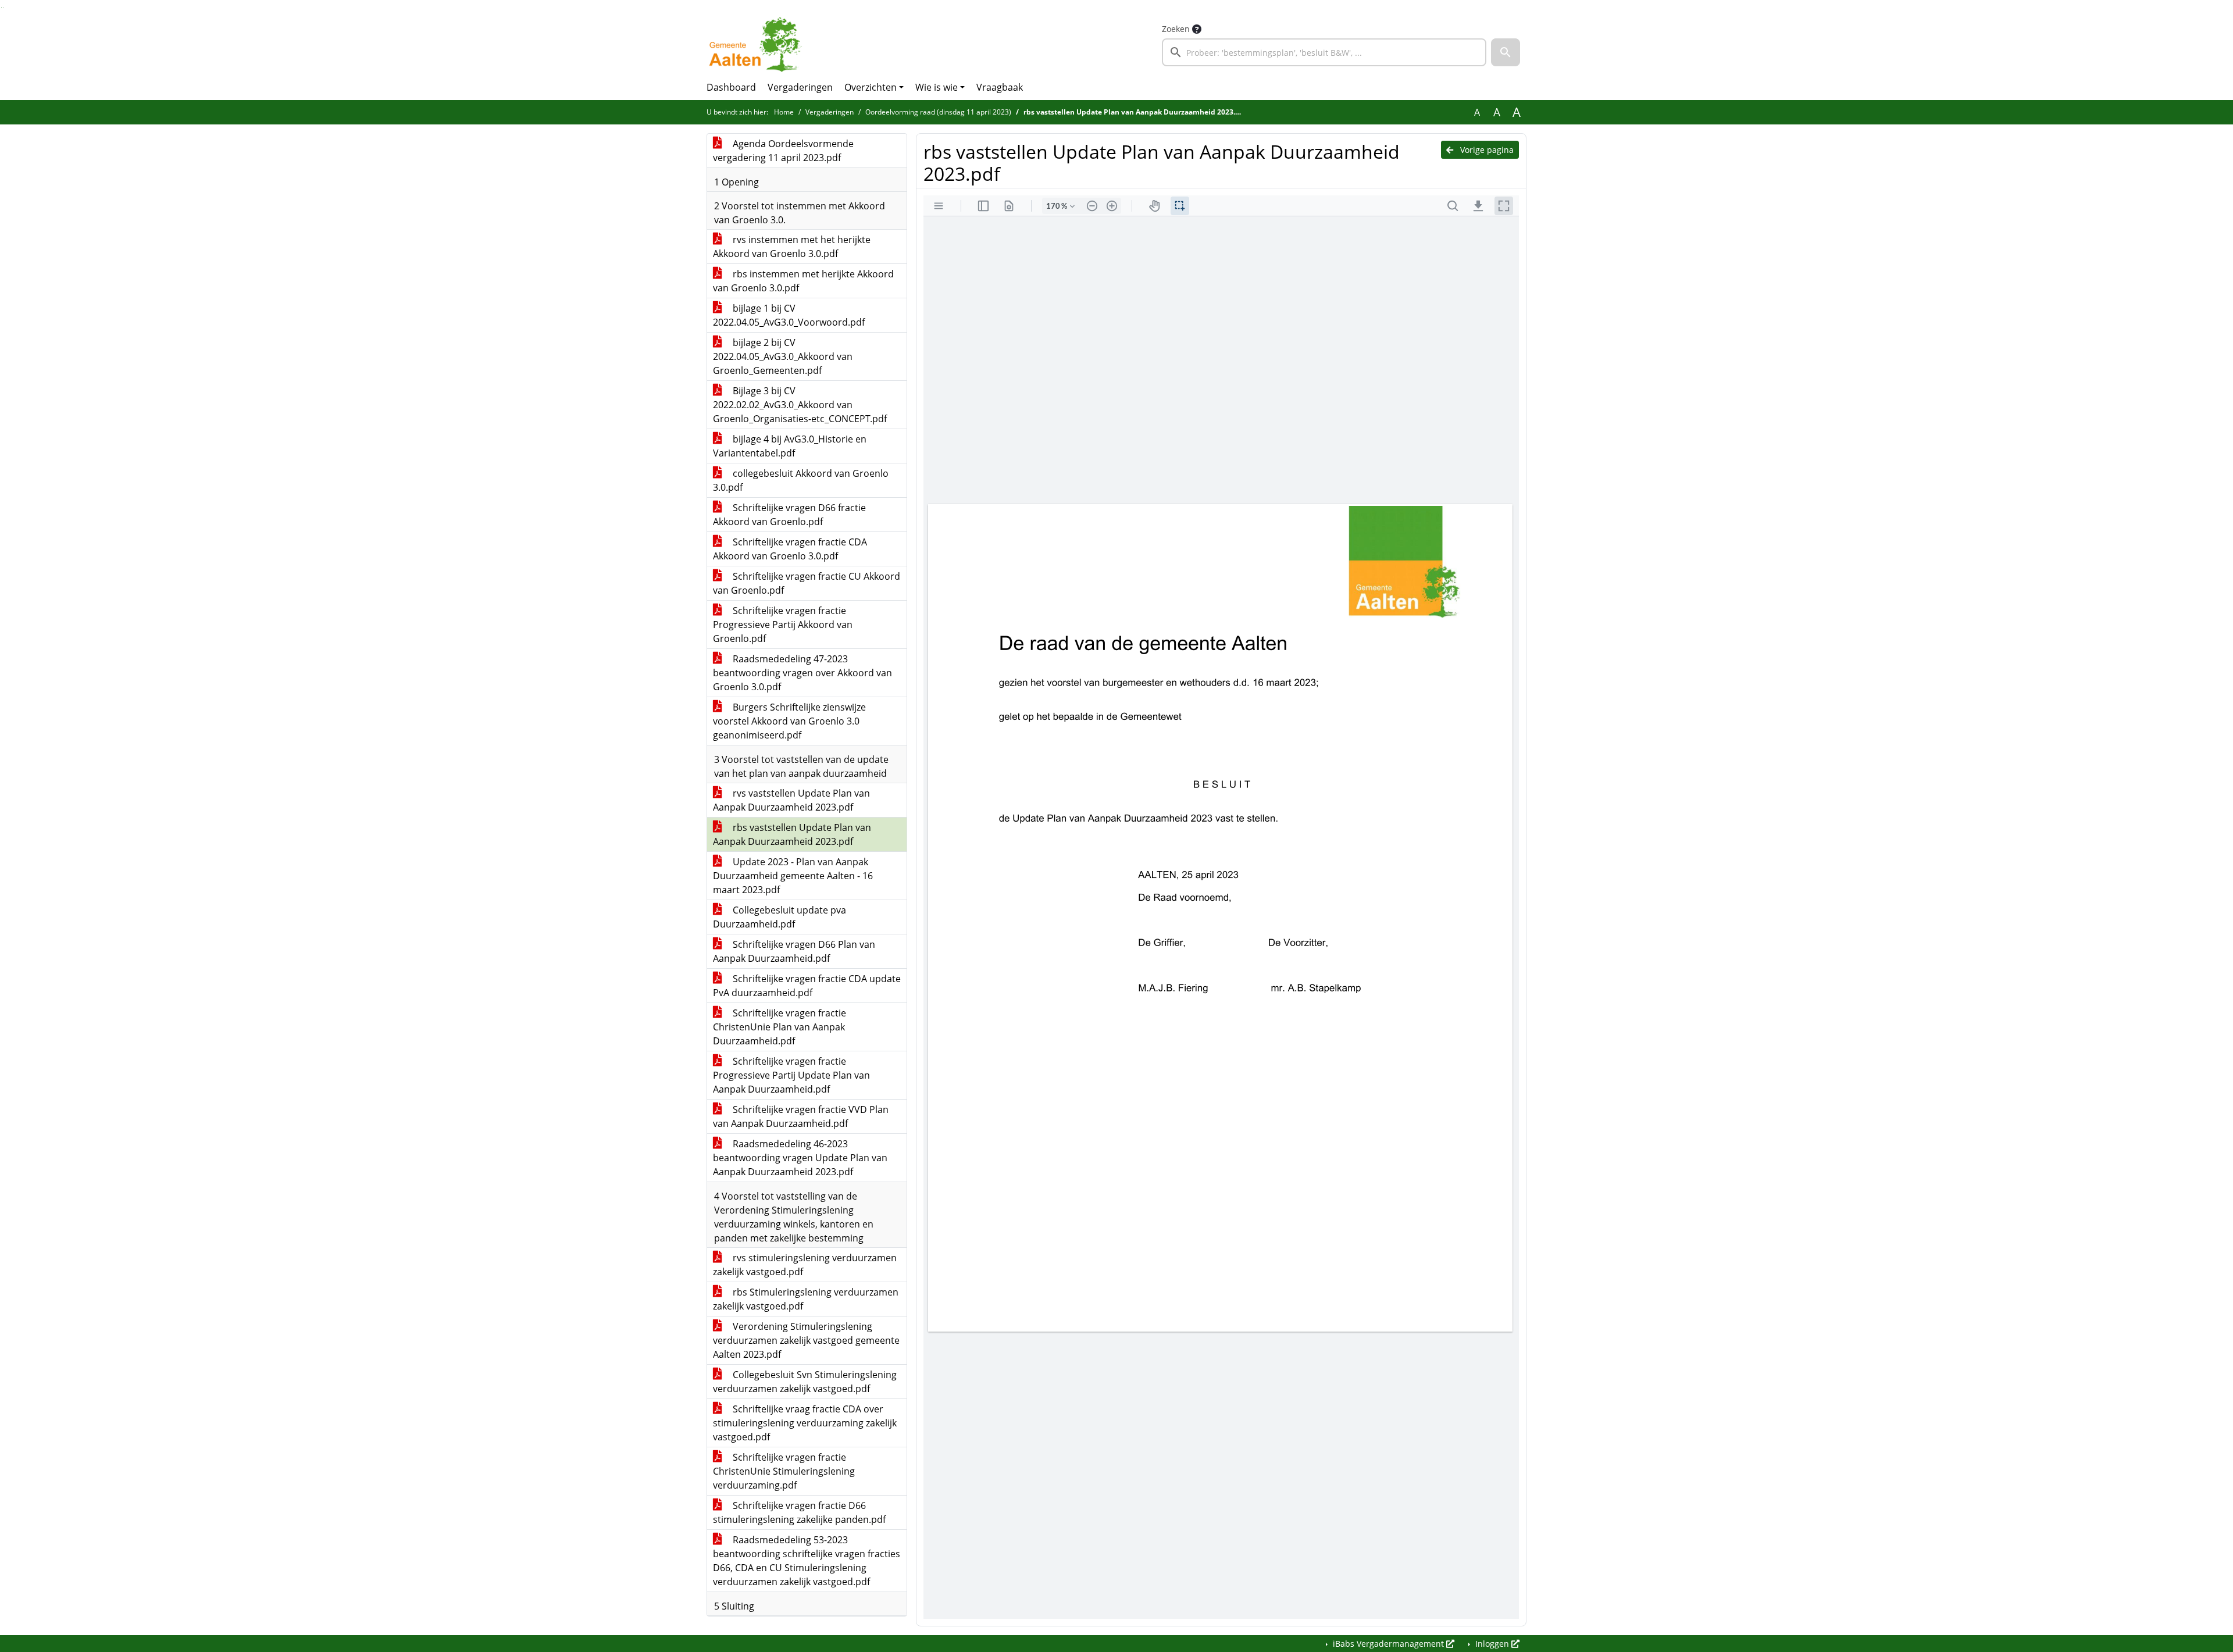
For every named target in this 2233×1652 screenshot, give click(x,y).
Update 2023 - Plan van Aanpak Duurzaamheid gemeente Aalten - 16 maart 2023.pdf (793, 876)
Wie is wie (937, 87)
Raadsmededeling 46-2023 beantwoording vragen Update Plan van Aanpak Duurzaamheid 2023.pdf (800, 1158)
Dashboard (731, 87)
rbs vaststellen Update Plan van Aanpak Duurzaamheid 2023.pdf (792, 834)
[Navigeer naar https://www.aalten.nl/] (758, 44)
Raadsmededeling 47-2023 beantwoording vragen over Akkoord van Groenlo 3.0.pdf (802, 673)
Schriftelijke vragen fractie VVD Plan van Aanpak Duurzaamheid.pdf (801, 1116)
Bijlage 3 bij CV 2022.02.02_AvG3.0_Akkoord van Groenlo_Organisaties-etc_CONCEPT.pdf (800, 405)
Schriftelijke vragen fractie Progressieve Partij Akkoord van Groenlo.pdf (783, 625)
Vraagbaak (1000, 87)
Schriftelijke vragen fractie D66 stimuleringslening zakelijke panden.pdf (799, 1512)
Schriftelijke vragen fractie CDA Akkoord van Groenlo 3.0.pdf (790, 549)
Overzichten (871, 87)
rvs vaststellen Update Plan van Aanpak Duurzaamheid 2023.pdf (791, 800)
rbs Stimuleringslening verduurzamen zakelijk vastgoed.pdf (806, 1299)
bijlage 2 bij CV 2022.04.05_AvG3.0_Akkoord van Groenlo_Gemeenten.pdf (783, 356)
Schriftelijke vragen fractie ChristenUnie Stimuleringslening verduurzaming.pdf (784, 1471)
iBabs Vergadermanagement (1388, 1644)
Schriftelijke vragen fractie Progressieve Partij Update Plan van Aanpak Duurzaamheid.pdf (791, 1075)
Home (784, 112)
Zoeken (1176, 29)
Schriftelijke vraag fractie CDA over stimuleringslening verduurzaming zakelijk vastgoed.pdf (805, 1423)
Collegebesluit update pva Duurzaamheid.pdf (780, 917)
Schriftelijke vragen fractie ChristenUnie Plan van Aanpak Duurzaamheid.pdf (780, 1027)
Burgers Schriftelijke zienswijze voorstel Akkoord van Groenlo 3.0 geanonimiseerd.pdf (789, 721)
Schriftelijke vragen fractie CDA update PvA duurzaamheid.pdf (807, 986)
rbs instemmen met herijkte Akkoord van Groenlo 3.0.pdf (803, 281)
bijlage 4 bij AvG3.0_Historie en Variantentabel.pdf (790, 446)
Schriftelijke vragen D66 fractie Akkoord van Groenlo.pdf (789, 515)
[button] (1506, 52)
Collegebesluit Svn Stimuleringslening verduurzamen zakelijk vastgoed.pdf (805, 1382)
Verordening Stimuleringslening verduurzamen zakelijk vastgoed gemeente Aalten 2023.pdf (806, 1340)
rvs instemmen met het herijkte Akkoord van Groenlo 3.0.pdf (792, 247)
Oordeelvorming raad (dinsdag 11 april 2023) (938, 112)
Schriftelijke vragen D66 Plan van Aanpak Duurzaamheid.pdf (794, 951)
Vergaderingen (800, 87)
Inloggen (1492, 1644)
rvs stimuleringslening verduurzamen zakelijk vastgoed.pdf (805, 1265)
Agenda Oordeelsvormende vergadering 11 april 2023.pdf (783, 151)
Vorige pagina (1486, 150)
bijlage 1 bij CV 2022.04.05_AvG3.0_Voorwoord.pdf (789, 315)
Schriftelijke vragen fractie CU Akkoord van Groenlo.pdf (807, 583)
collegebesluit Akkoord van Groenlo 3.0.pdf (801, 480)
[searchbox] (1324, 52)
